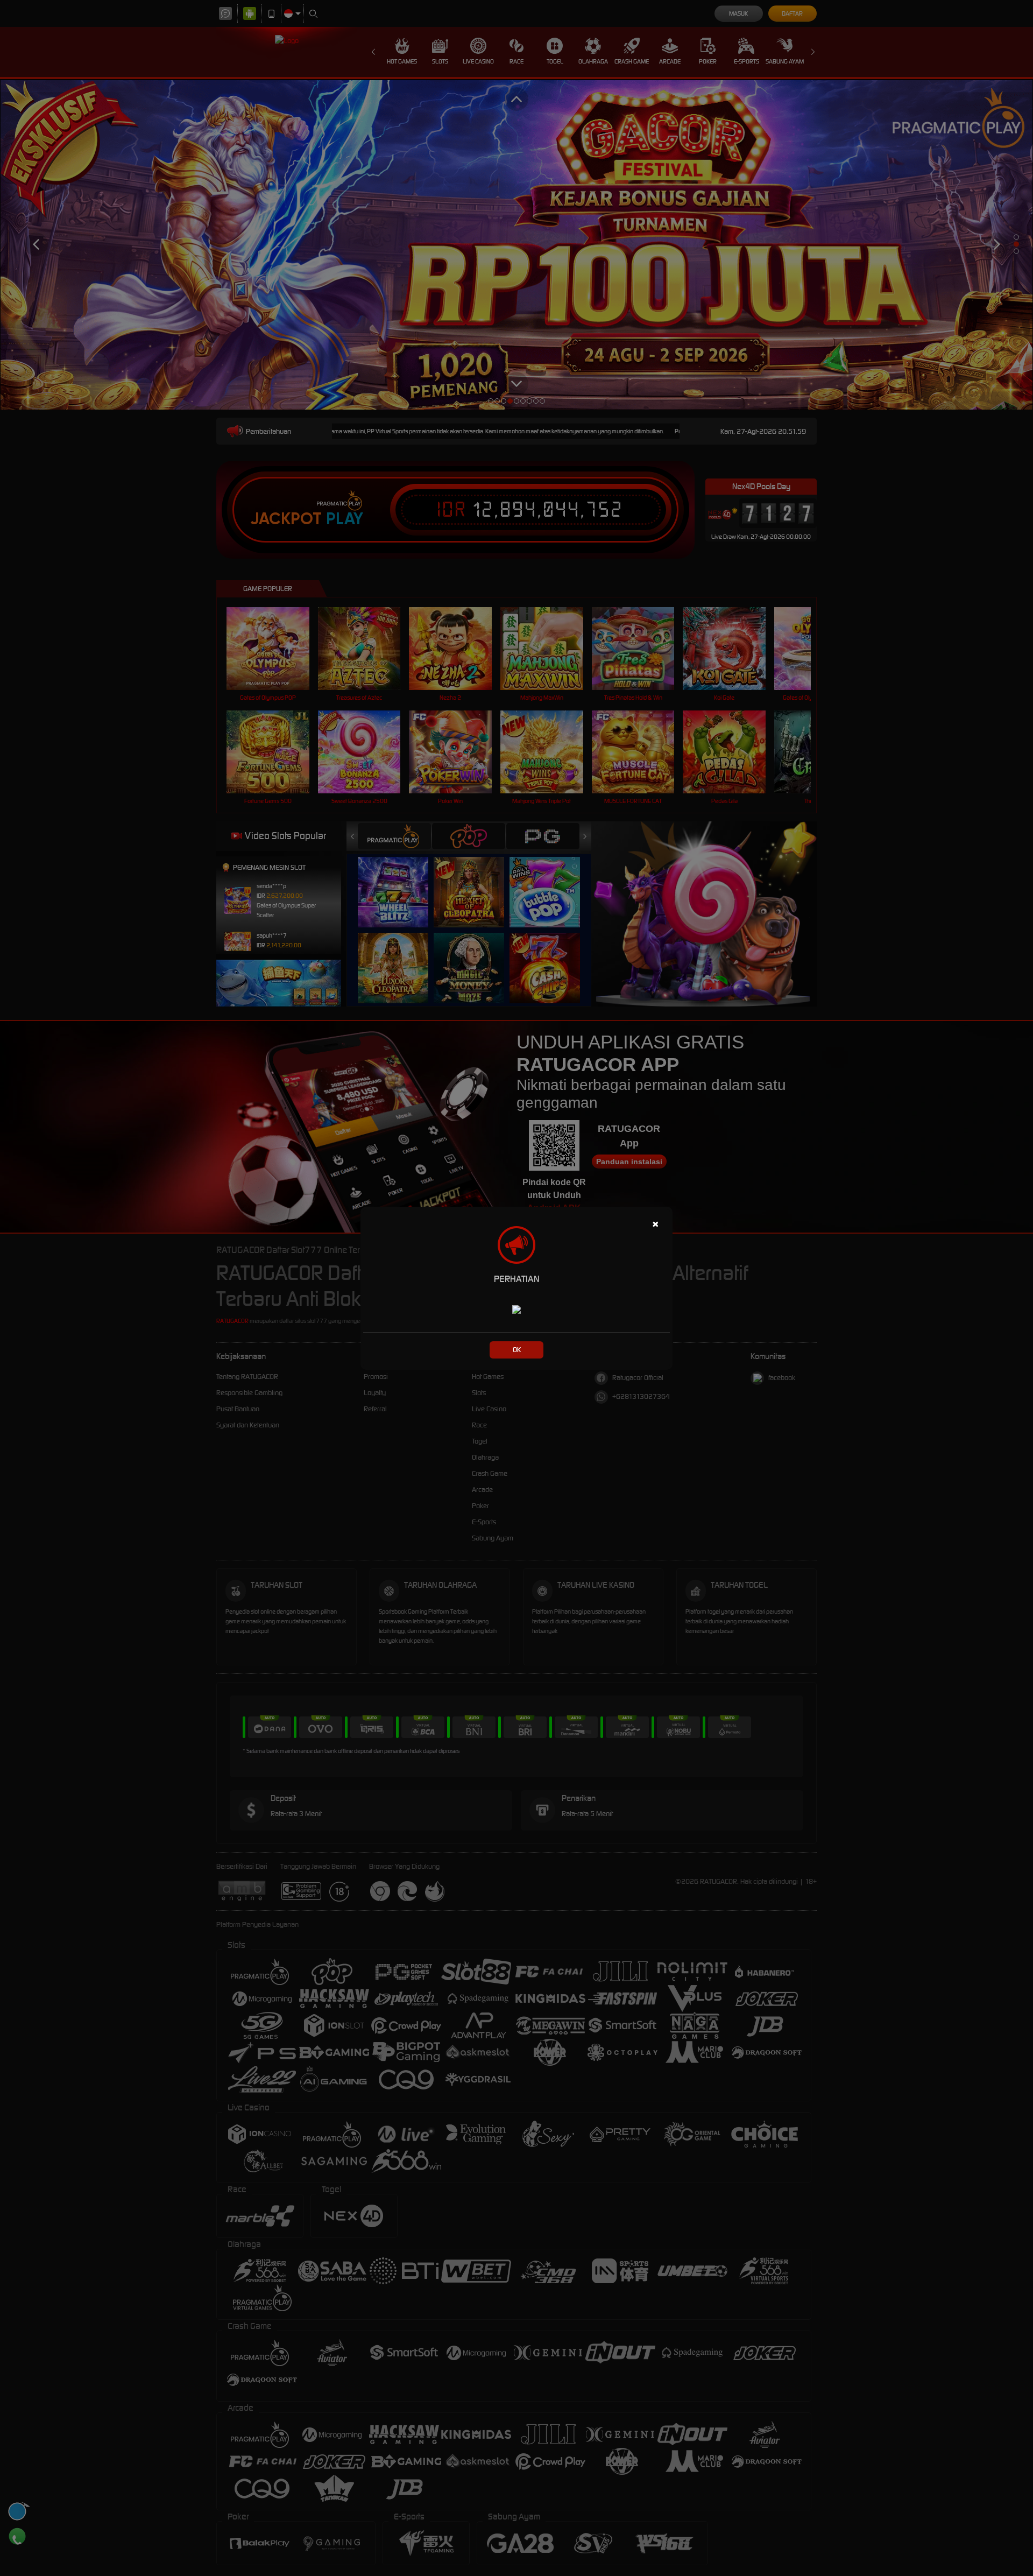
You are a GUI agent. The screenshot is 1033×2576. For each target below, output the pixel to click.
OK (517, 1350)
